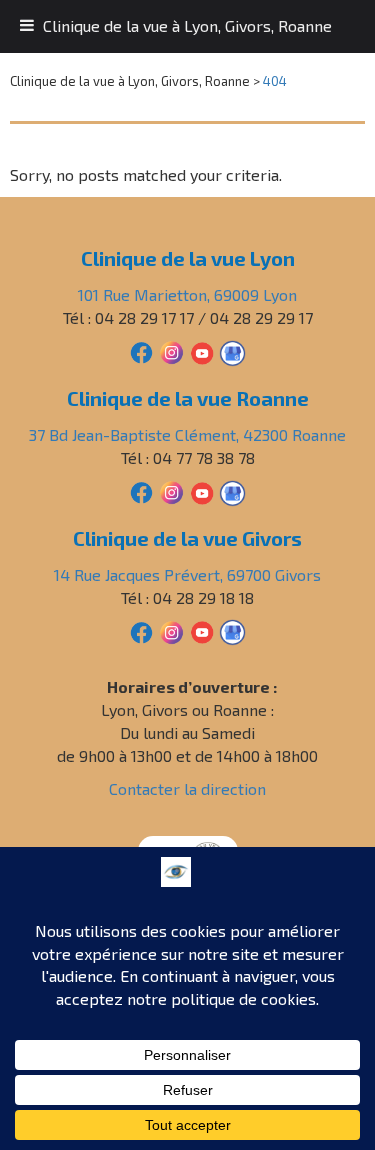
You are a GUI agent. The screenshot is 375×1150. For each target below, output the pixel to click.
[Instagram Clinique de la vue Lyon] (171, 350)
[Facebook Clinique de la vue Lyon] (141, 350)
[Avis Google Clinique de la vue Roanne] (232, 490)
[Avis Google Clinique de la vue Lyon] (232, 350)
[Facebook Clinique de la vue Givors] (141, 630)
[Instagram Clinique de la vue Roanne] (171, 490)
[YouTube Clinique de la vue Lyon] (202, 350)
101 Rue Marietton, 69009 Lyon (187, 294)
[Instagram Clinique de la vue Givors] (171, 630)
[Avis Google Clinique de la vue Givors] (232, 630)
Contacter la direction (187, 788)
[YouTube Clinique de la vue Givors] (202, 630)
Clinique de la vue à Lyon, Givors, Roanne (187, 25)
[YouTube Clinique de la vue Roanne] (202, 490)
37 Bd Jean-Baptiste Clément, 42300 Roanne (187, 434)
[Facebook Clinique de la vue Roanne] (141, 490)
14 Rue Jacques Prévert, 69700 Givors (187, 574)
